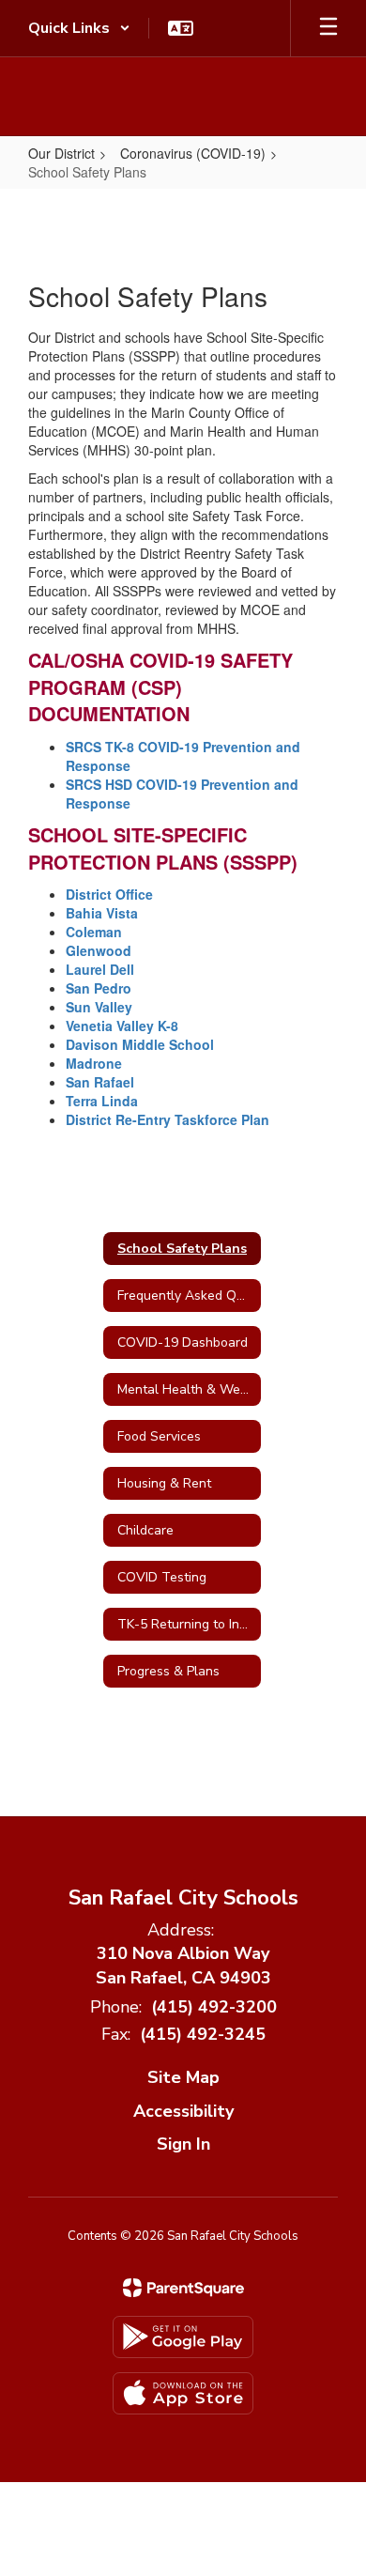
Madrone (96, 1063)
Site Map (183, 2077)
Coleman (94, 932)
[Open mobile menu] (328, 28)
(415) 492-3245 (203, 2034)
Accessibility (183, 2111)
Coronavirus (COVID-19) (193, 153)
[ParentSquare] (183, 2288)
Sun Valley (99, 1007)
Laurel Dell (100, 969)
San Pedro (99, 988)
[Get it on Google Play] (183, 2337)
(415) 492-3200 (214, 2007)
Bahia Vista (104, 913)
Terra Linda (102, 1101)
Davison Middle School (140, 1044)
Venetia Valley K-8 (122, 1026)
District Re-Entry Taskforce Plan (168, 1119)
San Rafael (102, 1082)
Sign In (183, 2144)
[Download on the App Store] (183, 2393)
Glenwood (99, 950)
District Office (109, 894)
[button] (79, 28)
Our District (61, 153)
